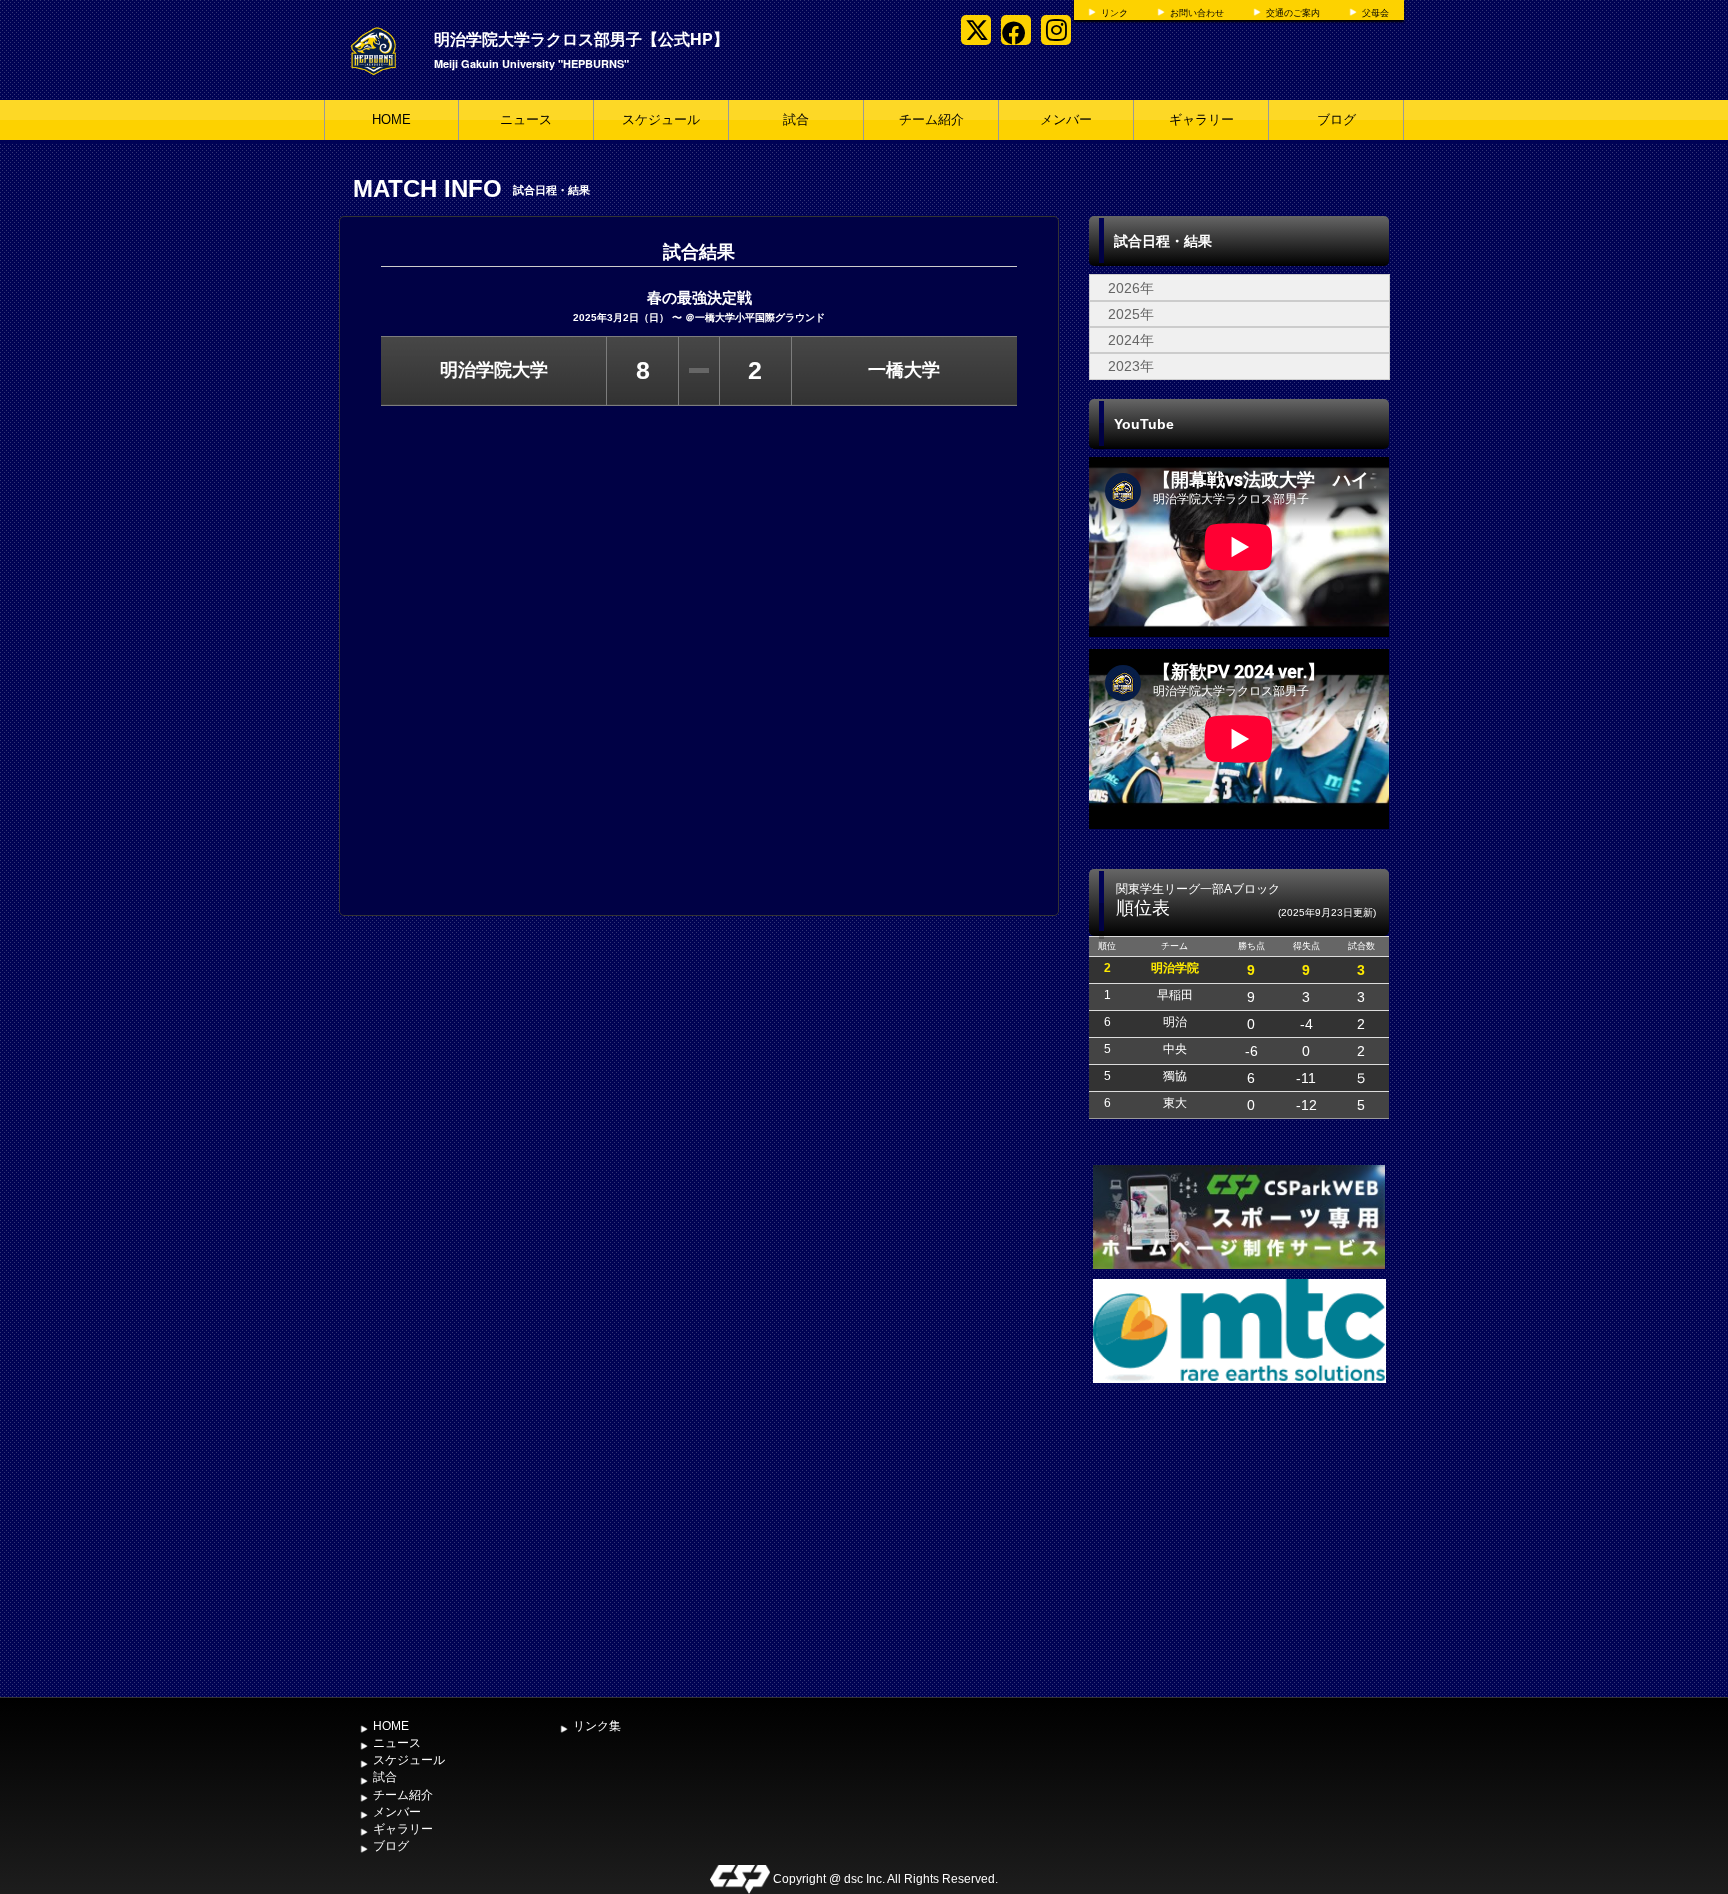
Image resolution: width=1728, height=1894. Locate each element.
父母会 (1375, 13)
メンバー (1066, 119)
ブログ (1336, 119)
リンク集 (597, 1726)
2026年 (1131, 288)
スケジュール (661, 119)
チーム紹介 (931, 119)
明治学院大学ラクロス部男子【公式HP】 (581, 38)
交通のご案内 (1293, 13)
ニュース (526, 119)
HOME (391, 119)
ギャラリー (1201, 119)
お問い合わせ (1197, 13)
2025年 (1131, 314)
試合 (796, 119)
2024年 (1131, 340)
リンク (1114, 13)
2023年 (1131, 366)
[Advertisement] (1239, 1538)
